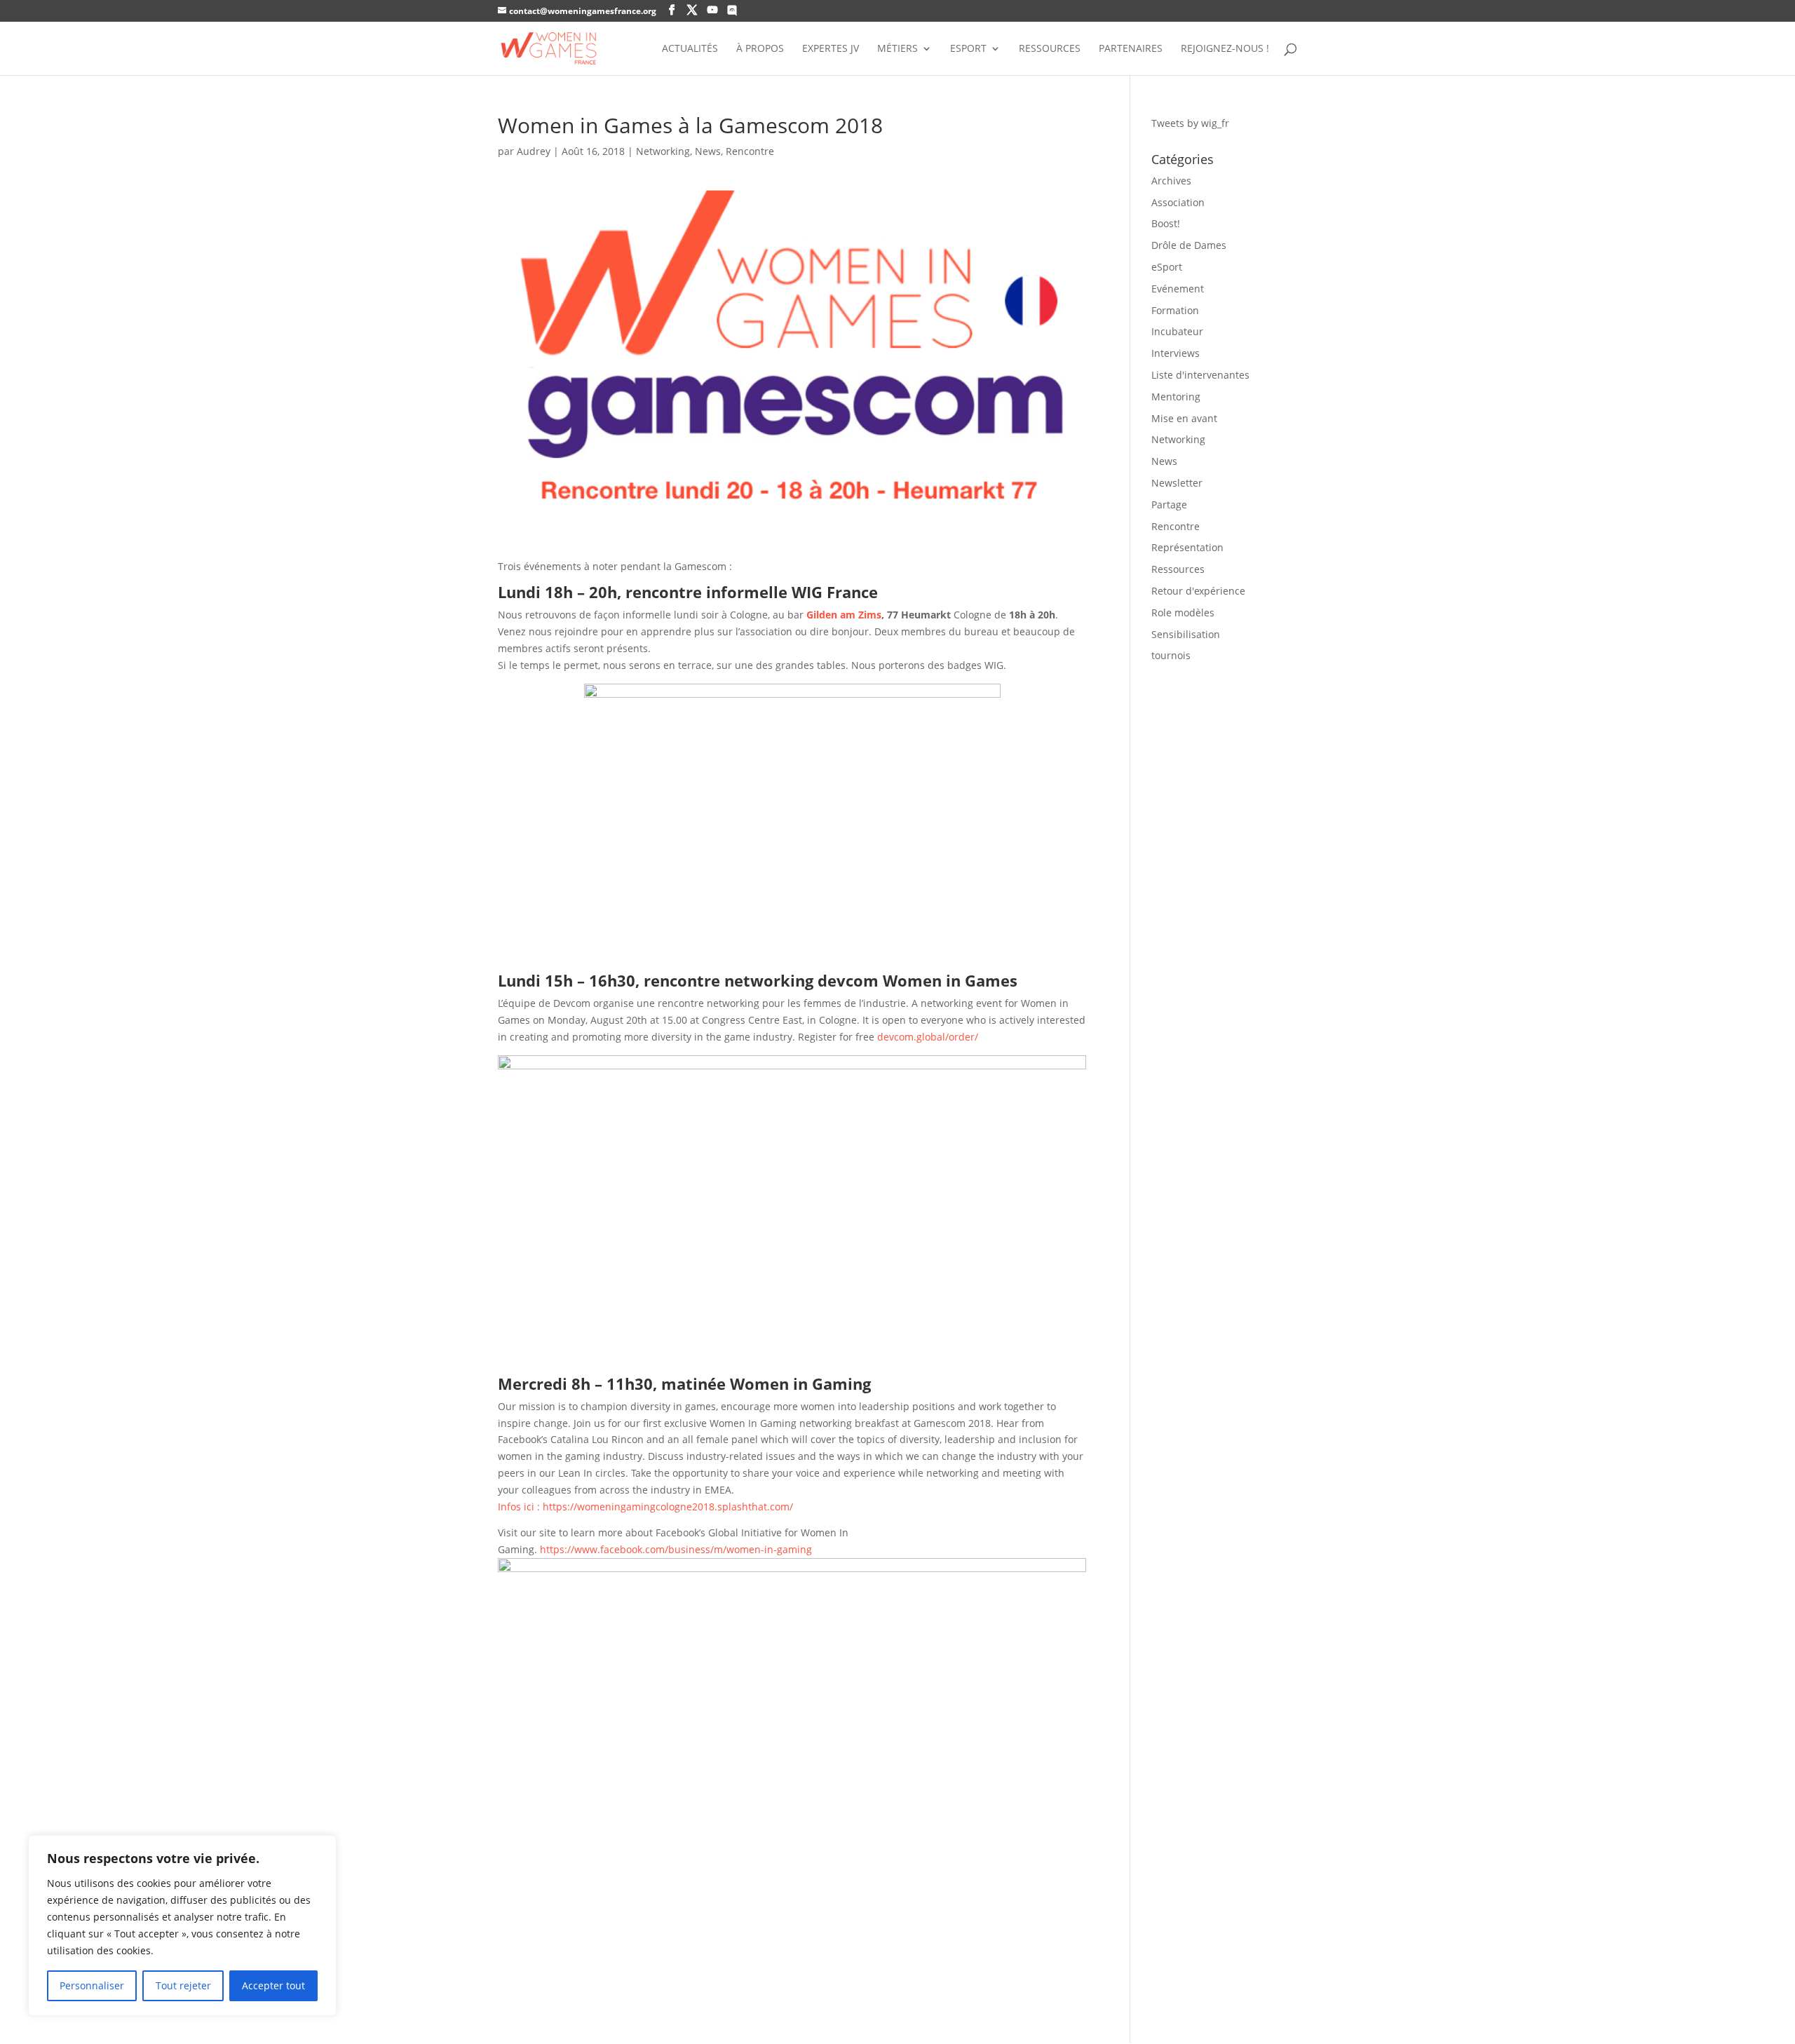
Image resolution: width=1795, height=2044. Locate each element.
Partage (1169, 505)
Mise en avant (1184, 418)
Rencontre (750, 151)
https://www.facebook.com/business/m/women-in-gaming (676, 1549)
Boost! (1166, 223)
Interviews (1176, 353)
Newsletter (1177, 483)
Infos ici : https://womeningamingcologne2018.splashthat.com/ (645, 1507)
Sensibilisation (1186, 634)
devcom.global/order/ (929, 1037)
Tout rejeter (183, 1985)
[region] (182, 1925)
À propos (760, 49)
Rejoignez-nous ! (1225, 49)
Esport (968, 49)
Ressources (1050, 49)
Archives (1171, 181)
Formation (1175, 310)
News (708, 151)
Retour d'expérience (1198, 591)
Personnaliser (92, 1985)
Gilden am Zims (844, 615)
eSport (1167, 267)
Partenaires (1131, 49)
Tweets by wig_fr (1190, 123)
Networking (663, 151)
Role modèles (1183, 612)
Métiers (897, 49)
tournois (1171, 655)
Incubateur (1177, 331)
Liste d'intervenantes (1200, 375)
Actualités (690, 49)
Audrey (534, 151)
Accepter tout (273, 1985)
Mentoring (1176, 397)
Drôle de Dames (1189, 245)
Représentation (1187, 547)
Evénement (1178, 289)
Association (1178, 202)
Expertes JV (831, 49)
